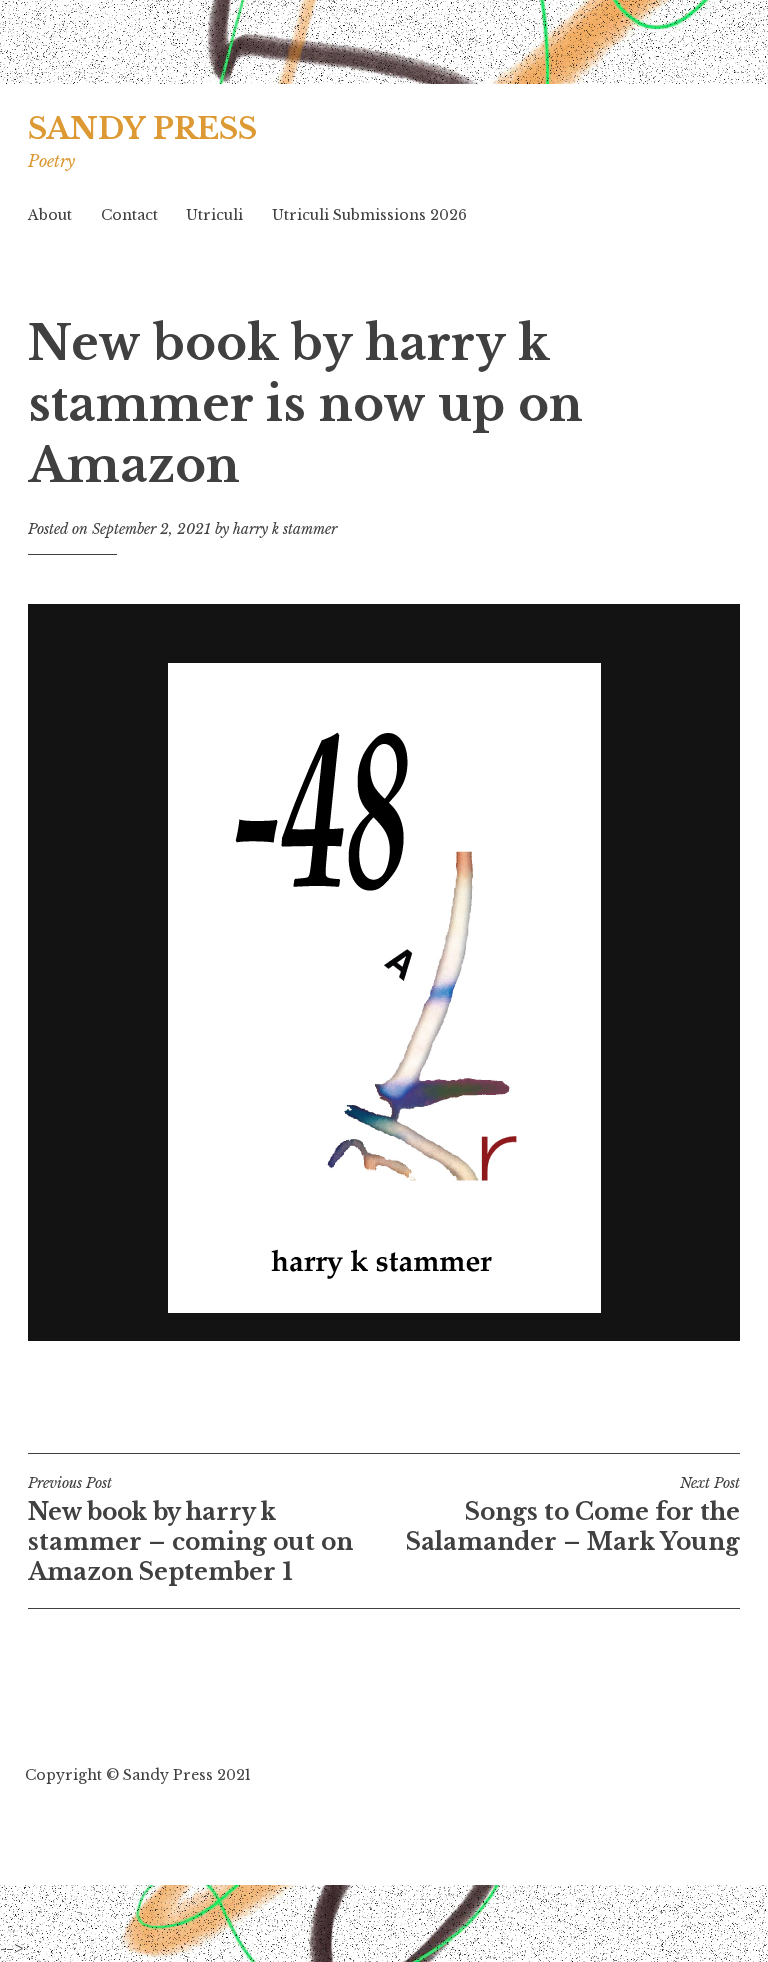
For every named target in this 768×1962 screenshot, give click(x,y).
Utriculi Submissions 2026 (369, 215)
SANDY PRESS (142, 129)
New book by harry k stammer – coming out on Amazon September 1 (190, 1530)
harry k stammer (285, 529)
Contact (129, 215)
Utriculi (214, 215)
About (50, 215)
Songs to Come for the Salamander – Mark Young (573, 1515)
